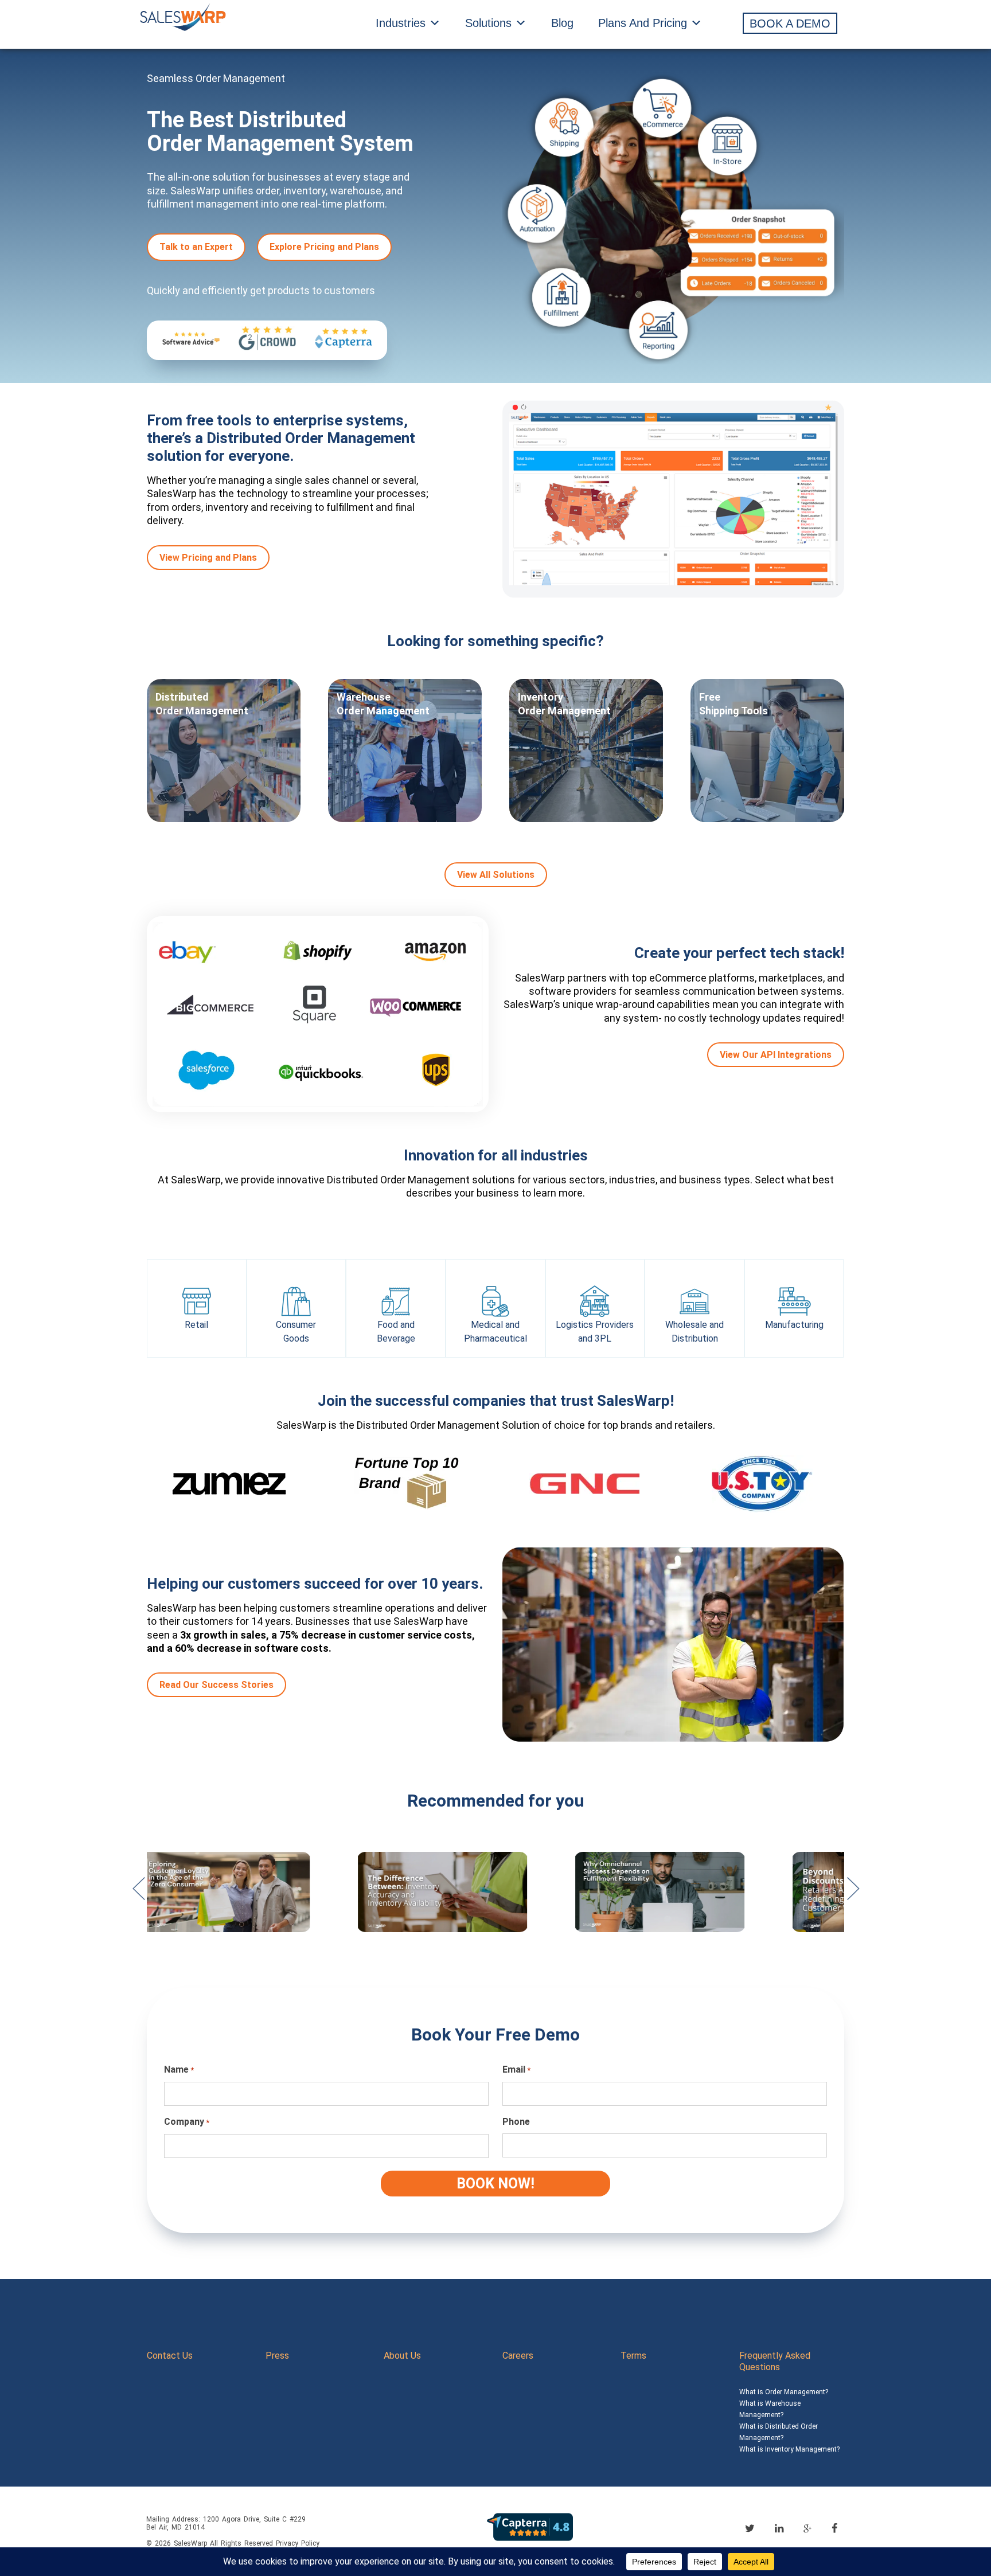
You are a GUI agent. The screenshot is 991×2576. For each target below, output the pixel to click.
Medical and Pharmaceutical (495, 1332)
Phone (516, 2122)
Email (516, 2069)
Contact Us (170, 2356)
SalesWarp (190, 2543)
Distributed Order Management (202, 704)
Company (187, 2122)
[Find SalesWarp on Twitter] (750, 2528)
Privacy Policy (298, 2543)
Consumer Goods (296, 1332)
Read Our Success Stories (216, 1685)
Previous (138, 1894)
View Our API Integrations (776, 1055)
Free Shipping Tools (734, 704)
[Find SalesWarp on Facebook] (834, 2528)
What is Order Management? (784, 2392)
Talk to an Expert (196, 247)
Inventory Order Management (564, 704)
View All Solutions (496, 875)
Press (277, 2356)
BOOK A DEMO (790, 24)
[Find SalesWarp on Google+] (807, 2529)
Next (853, 1894)
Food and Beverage (396, 1332)
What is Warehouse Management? (770, 2409)
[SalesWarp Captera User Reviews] (530, 2526)
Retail (196, 1325)
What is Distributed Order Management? (779, 2432)
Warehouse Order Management (383, 704)
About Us (402, 2356)
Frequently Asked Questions (775, 2361)
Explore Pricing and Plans (324, 247)
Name (179, 2069)
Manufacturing (794, 1325)
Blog (562, 23)
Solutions (488, 23)
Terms (633, 2356)
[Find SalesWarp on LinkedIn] (779, 2528)
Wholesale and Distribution (695, 1332)
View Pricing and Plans (208, 558)
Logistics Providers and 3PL (595, 1332)
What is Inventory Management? (789, 2449)
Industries (401, 23)
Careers (518, 2356)
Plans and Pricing (643, 23)
